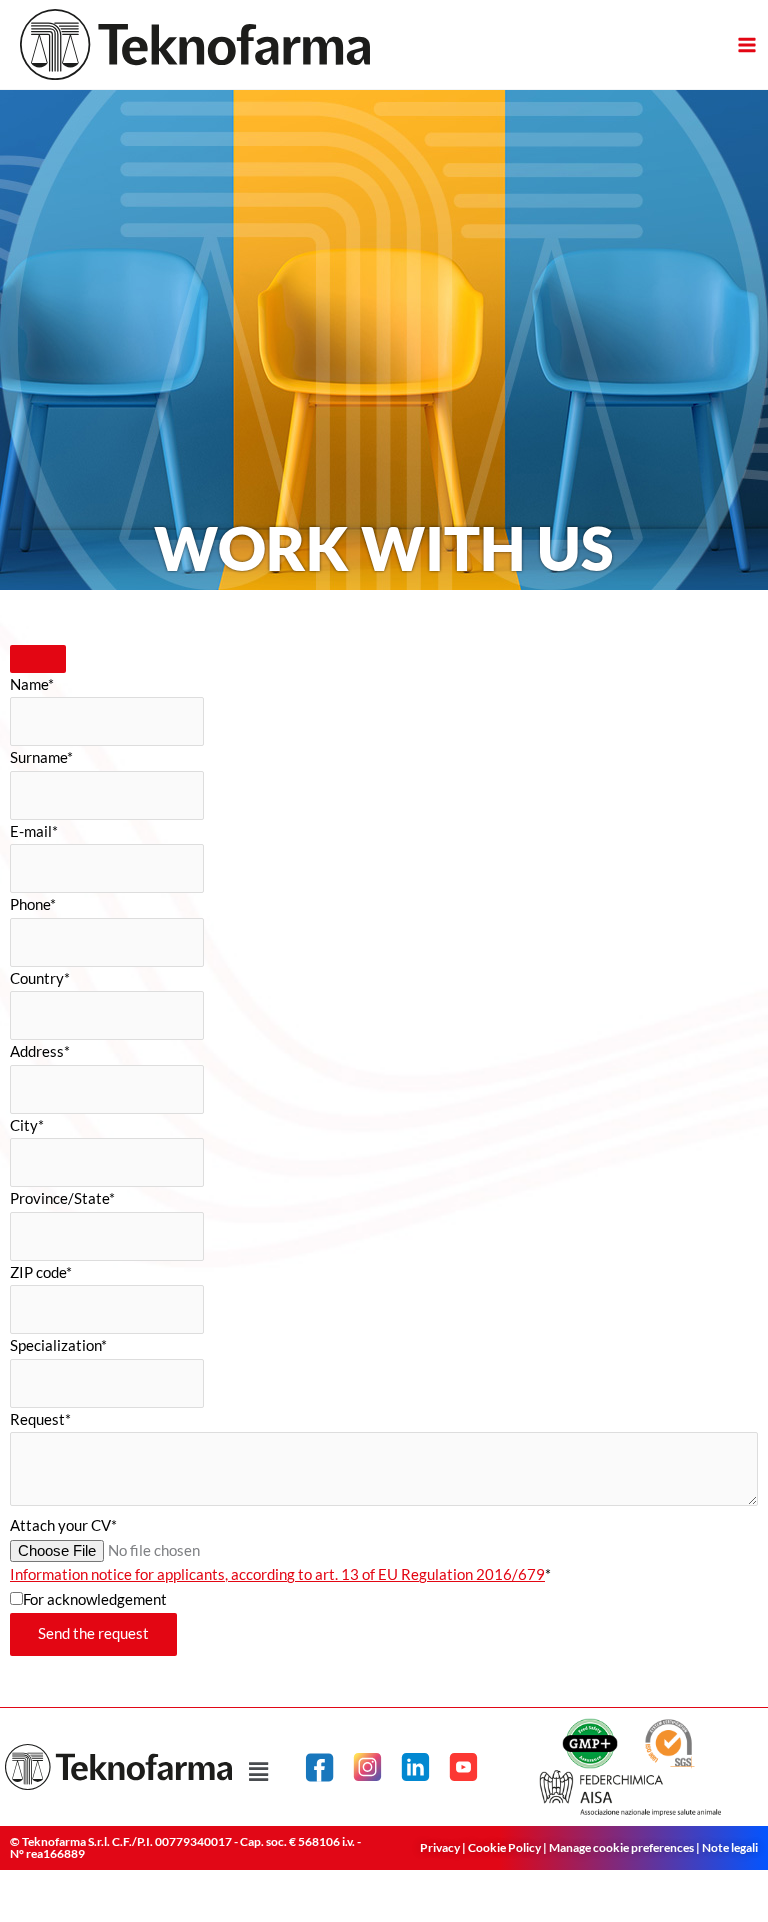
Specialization (58, 1345)
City (27, 1125)
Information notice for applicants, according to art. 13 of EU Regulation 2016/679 (277, 1574)
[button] (258, 1772)
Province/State (62, 1198)
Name (32, 684)
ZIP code (41, 1272)
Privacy (440, 1847)
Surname (41, 757)
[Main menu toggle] (747, 45)
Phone (33, 904)
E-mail (34, 831)
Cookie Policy (504, 1847)
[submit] (38, 659)
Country (40, 978)
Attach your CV (63, 1525)
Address (40, 1051)
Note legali (730, 1847)
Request (40, 1419)
